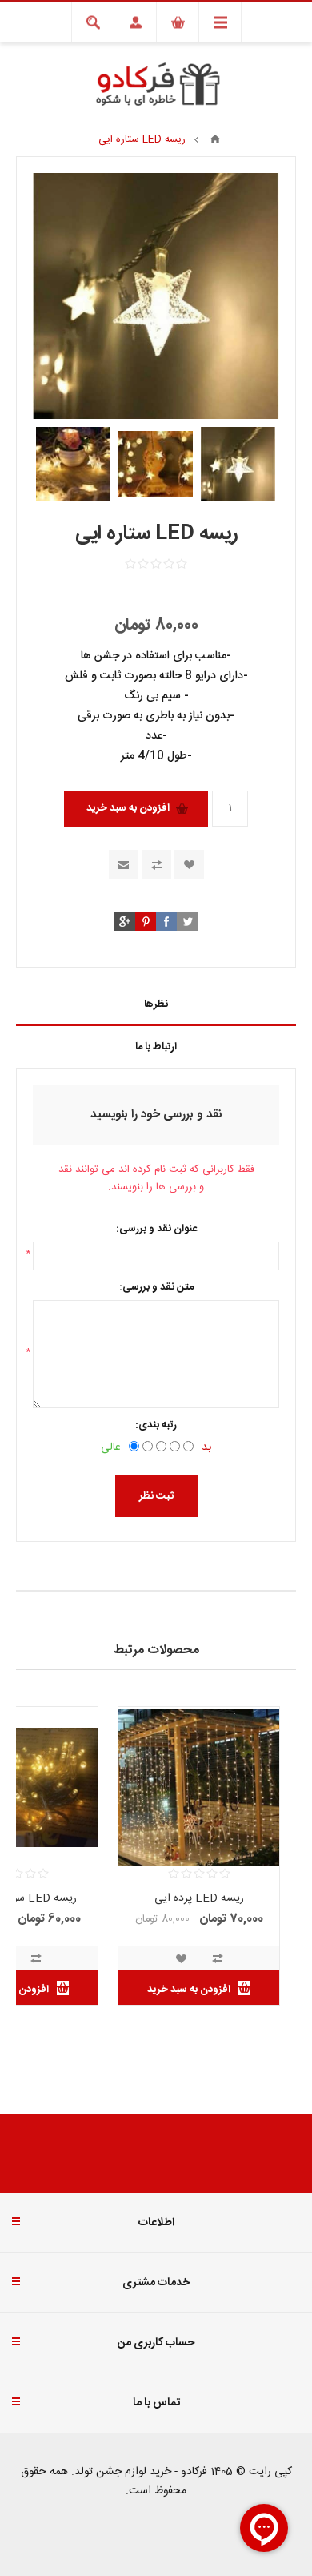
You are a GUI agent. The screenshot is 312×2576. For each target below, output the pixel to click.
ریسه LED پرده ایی (199, 1898)
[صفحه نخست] (215, 139)
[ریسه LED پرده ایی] (199, 1787)
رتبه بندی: (156, 1425)
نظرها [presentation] (156, 1004)
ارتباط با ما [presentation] (156, 1047)
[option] (238, 464)
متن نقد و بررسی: (156, 1287)
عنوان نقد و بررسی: (156, 1229)
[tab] (156, 1005)
